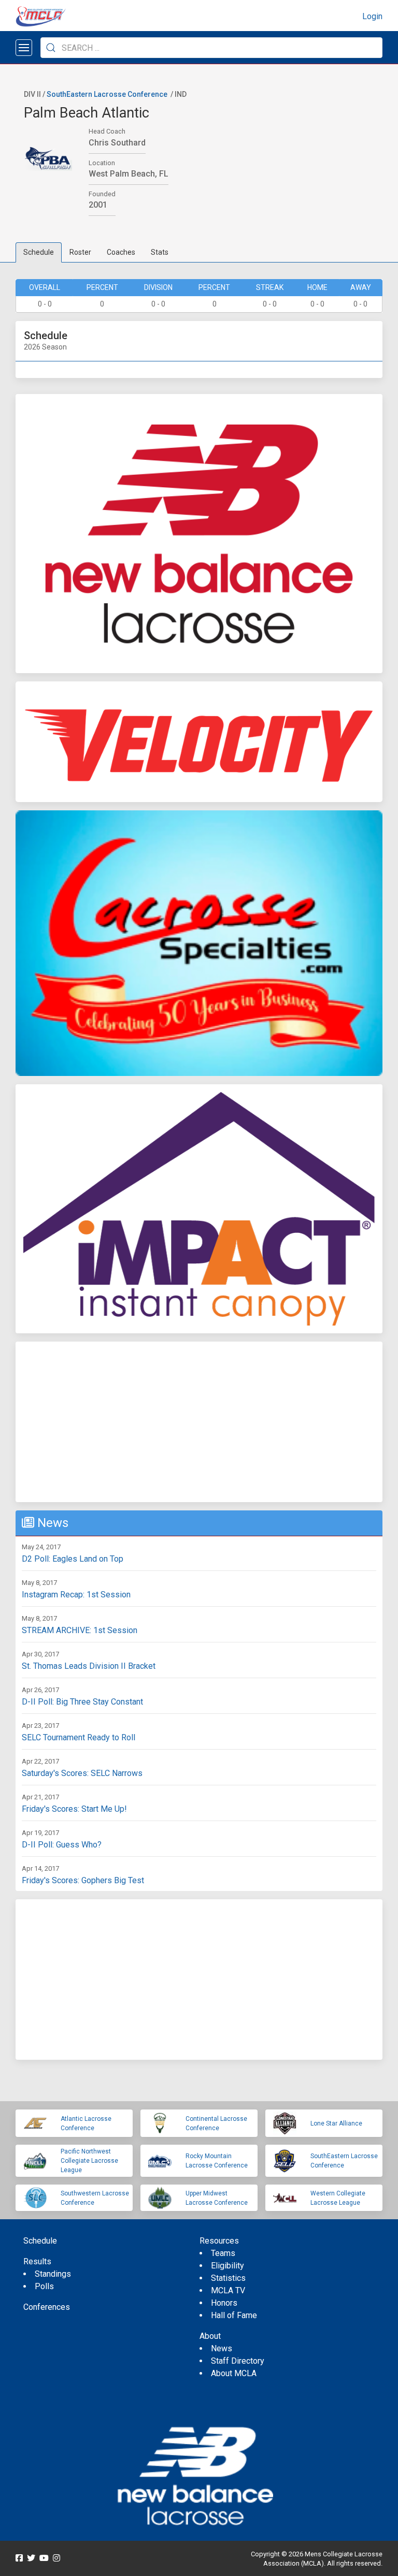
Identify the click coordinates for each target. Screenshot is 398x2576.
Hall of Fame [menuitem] (234, 2315)
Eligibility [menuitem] (228, 2266)
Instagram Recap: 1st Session (76, 1595)
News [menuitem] (222, 2348)
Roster (80, 252)
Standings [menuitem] (53, 2274)
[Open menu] (24, 48)
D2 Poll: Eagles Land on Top (73, 1559)
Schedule (39, 252)
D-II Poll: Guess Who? (62, 1845)
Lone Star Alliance (336, 2123)
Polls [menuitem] (44, 2286)
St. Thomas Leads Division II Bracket (89, 1666)
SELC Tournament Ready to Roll (79, 1737)
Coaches (121, 252)
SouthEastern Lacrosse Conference (107, 94)
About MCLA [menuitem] (234, 2373)
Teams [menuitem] (223, 2253)
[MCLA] (41, 17)
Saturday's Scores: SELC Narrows (82, 1773)
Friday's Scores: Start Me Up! (74, 1809)
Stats (160, 252)
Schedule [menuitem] (40, 2241)
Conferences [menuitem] (47, 2307)
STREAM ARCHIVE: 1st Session (80, 1630)
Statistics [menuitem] (228, 2278)
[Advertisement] (199, 1422)
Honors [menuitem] (224, 2303)
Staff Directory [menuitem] (238, 2361)
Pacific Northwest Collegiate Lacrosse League (89, 2161)
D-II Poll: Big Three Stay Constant (82, 1702)
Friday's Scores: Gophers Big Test (83, 1880)
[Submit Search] (51, 48)
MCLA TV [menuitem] (228, 2290)
